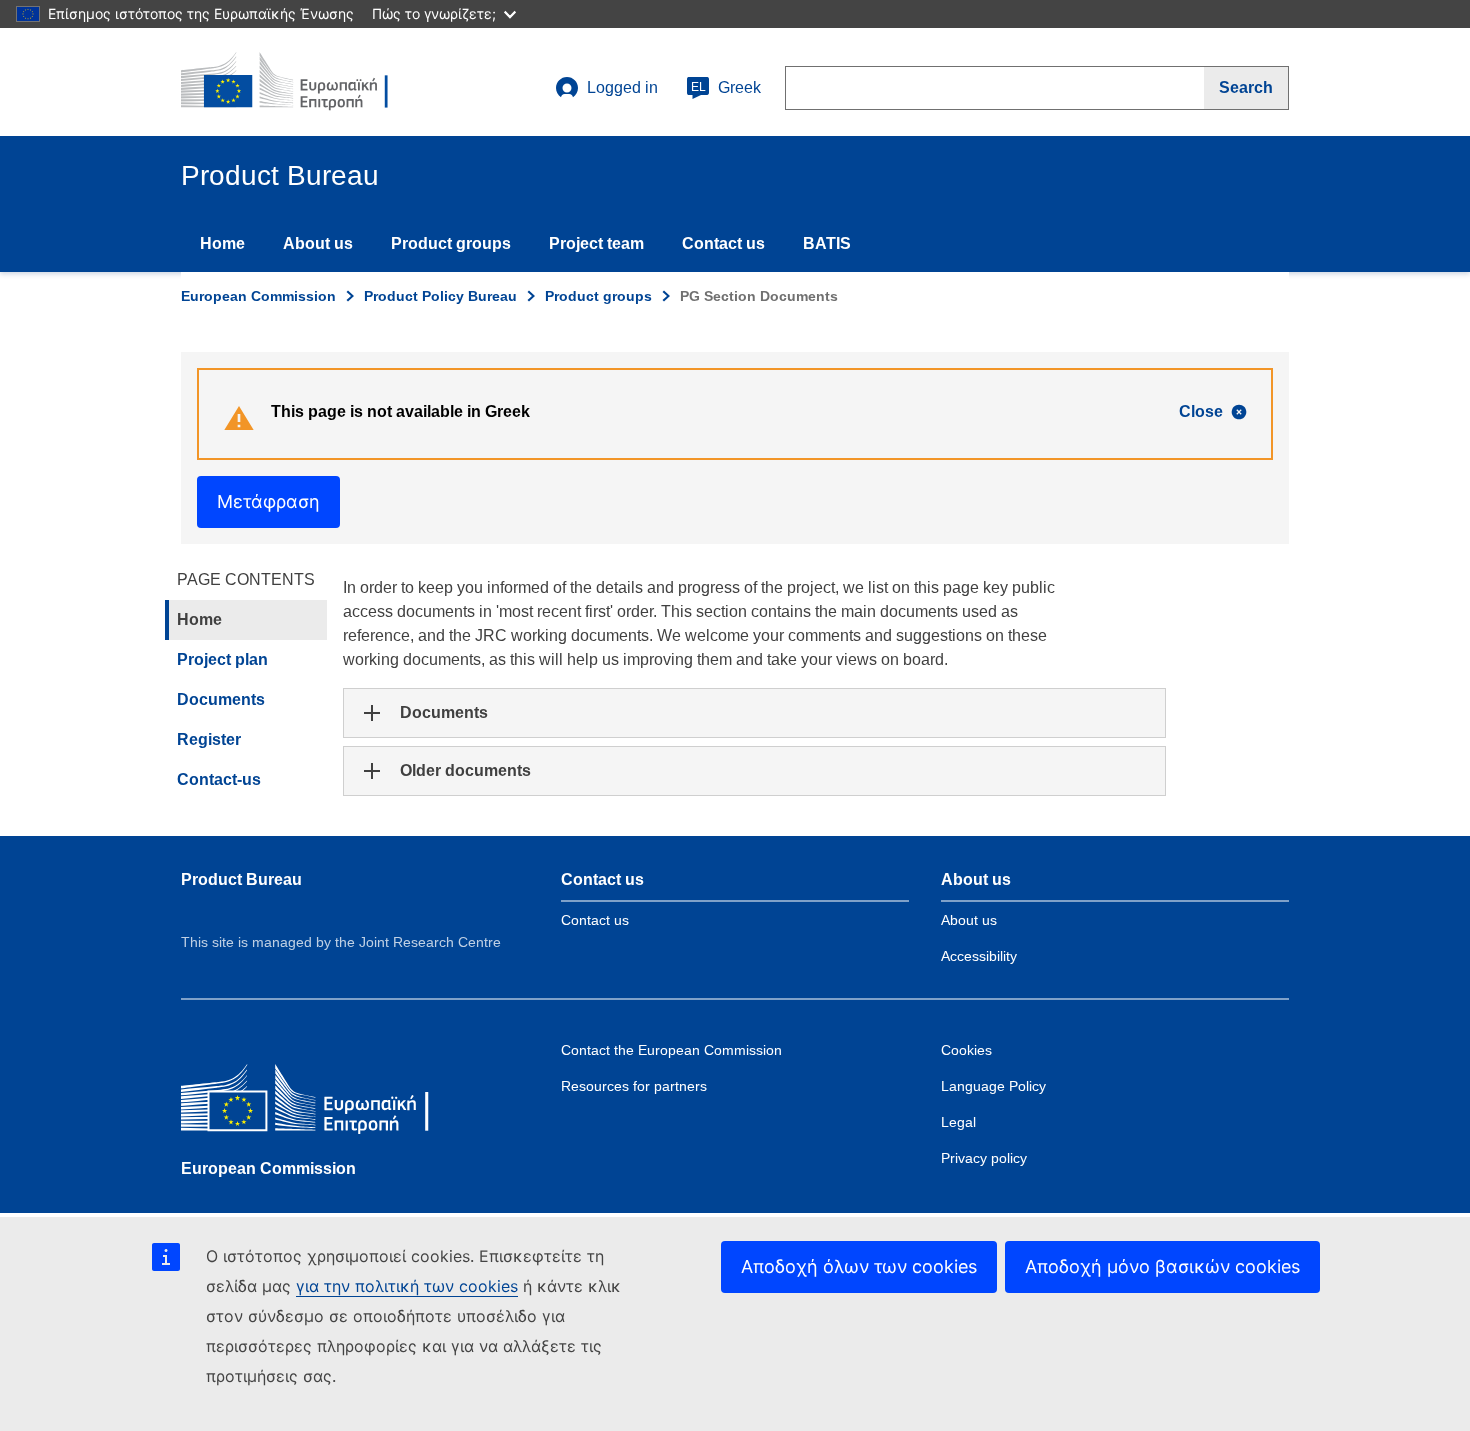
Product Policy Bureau (440, 296)
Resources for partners (634, 1086)
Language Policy (993, 1086)
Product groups (451, 243)
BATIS (827, 243)
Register (209, 739)
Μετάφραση (268, 501)
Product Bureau (241, 879)
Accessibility (979, 956)
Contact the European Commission (671, 1050)
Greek (726, 87)
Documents (221, 699)
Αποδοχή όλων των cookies (859, 1266)
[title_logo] (302, 82)
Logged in (622, 87)
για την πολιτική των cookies (407, 1286)
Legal (958, 1122)
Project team (596, 243)
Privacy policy (984, 1158)
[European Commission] (326, 1102)
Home (222, 243)
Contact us (723, 243)
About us (318, 243)
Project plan (222, 659)
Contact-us (219, 779)
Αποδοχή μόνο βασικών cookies (1162, 1266)
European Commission (258, 296)
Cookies (966, 1050)
